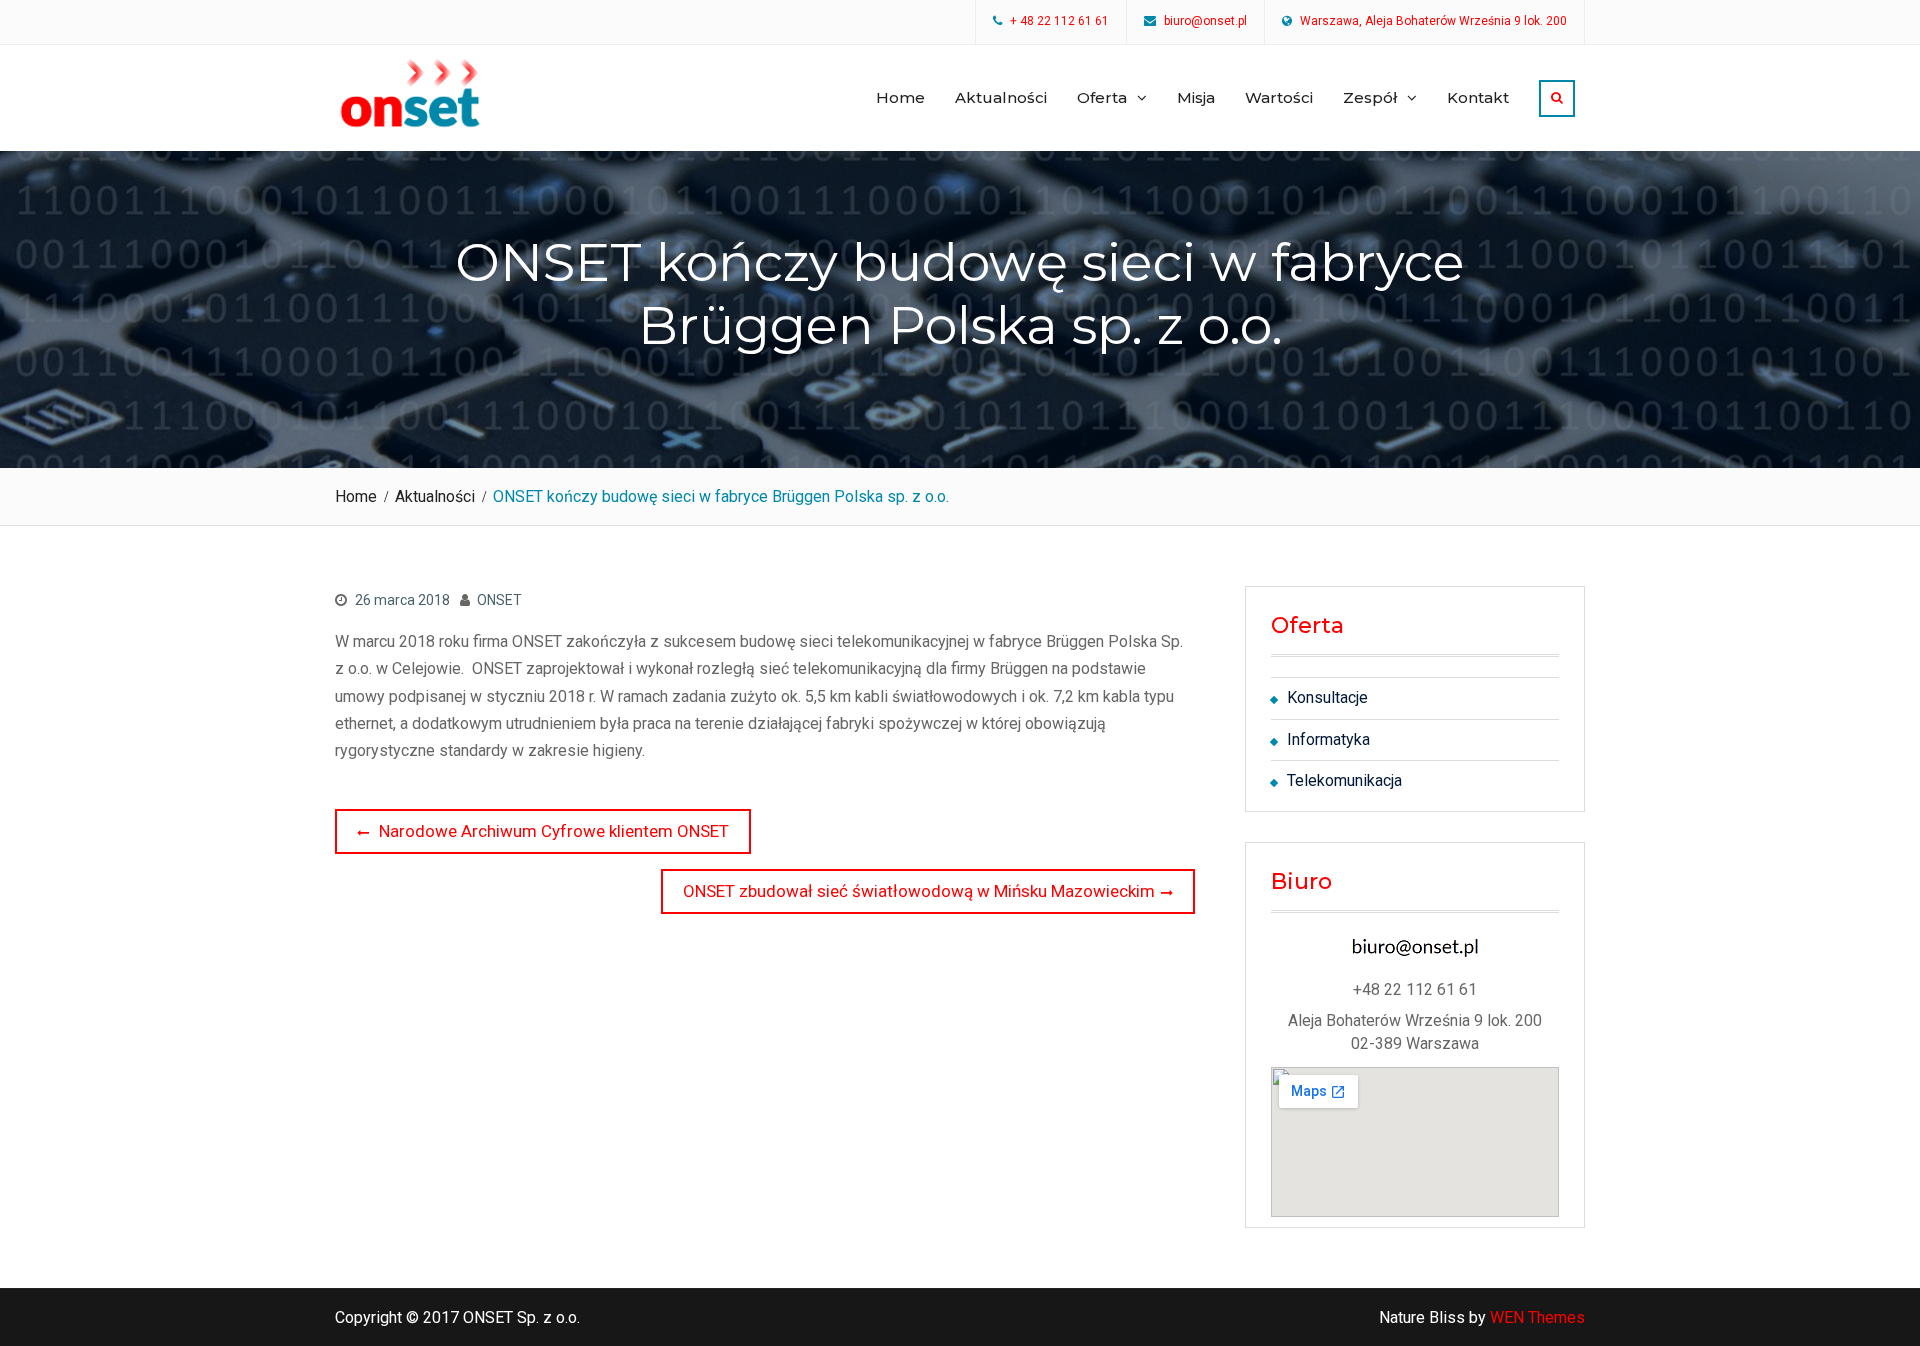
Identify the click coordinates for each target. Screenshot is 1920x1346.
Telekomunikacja (1344, 780)
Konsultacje (1327, 697)
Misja (1196, 97)
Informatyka (1328, 739)
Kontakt (1478, 97)
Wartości (1279, 97)
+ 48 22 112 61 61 (1059, 22)
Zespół (1370, 97)
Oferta (1102, 97)
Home (900, 97)
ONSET (499, 600)
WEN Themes (1537, 1317)
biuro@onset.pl (1205, 22)
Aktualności (1001, 97)
